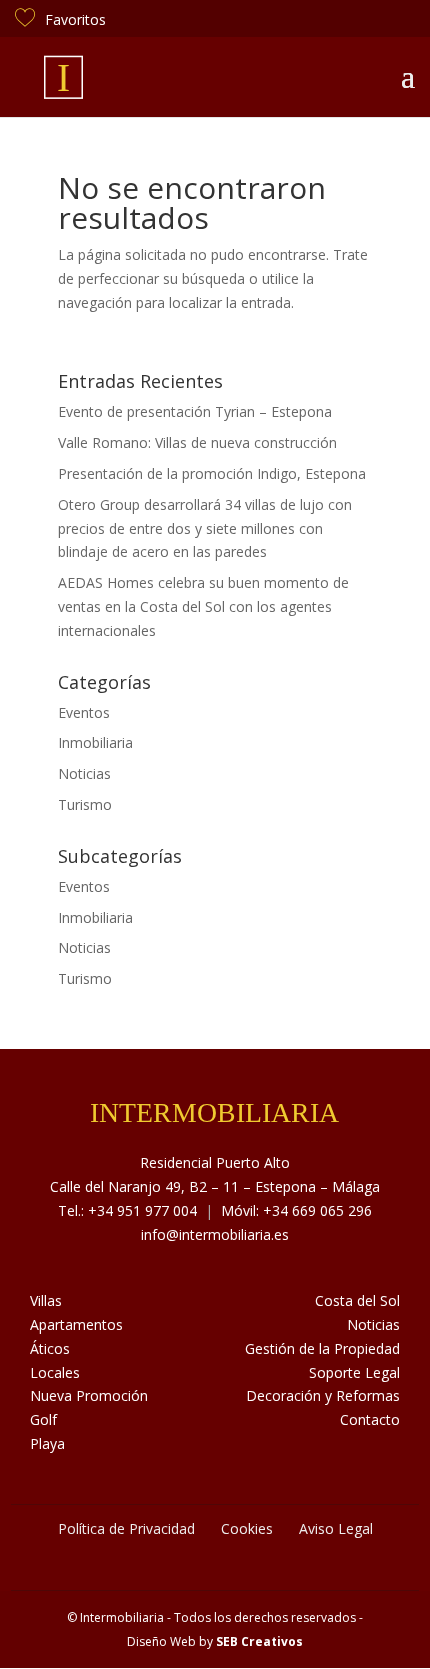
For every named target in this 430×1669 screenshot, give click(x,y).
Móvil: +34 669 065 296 (296, 1210)
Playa (47, 1443)
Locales (55, 1372)
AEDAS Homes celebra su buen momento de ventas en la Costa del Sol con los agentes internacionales (203, 606)
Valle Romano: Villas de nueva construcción (197, 442)
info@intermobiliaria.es (215, 1234)
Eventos (84, 712)
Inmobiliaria (95, 742)
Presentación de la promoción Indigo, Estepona (212, 473)
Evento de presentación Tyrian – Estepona (195, 411)
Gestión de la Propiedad (322, 1348)
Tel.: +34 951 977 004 (127, 1210)
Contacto (370, 1419)
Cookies (247, 1528)
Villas (46, 1300)
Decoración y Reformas (323, 1395)
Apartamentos (76, 1324)
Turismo (85, 804)
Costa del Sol (357, 1300)
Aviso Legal (336, 1528)
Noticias (84, 773)
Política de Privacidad (126, 1528)
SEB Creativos (259, 1641)
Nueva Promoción (89, 1395)
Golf (43, 1419)
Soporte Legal (354, 1372)
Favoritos (75, 19)
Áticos (50, 1348)
